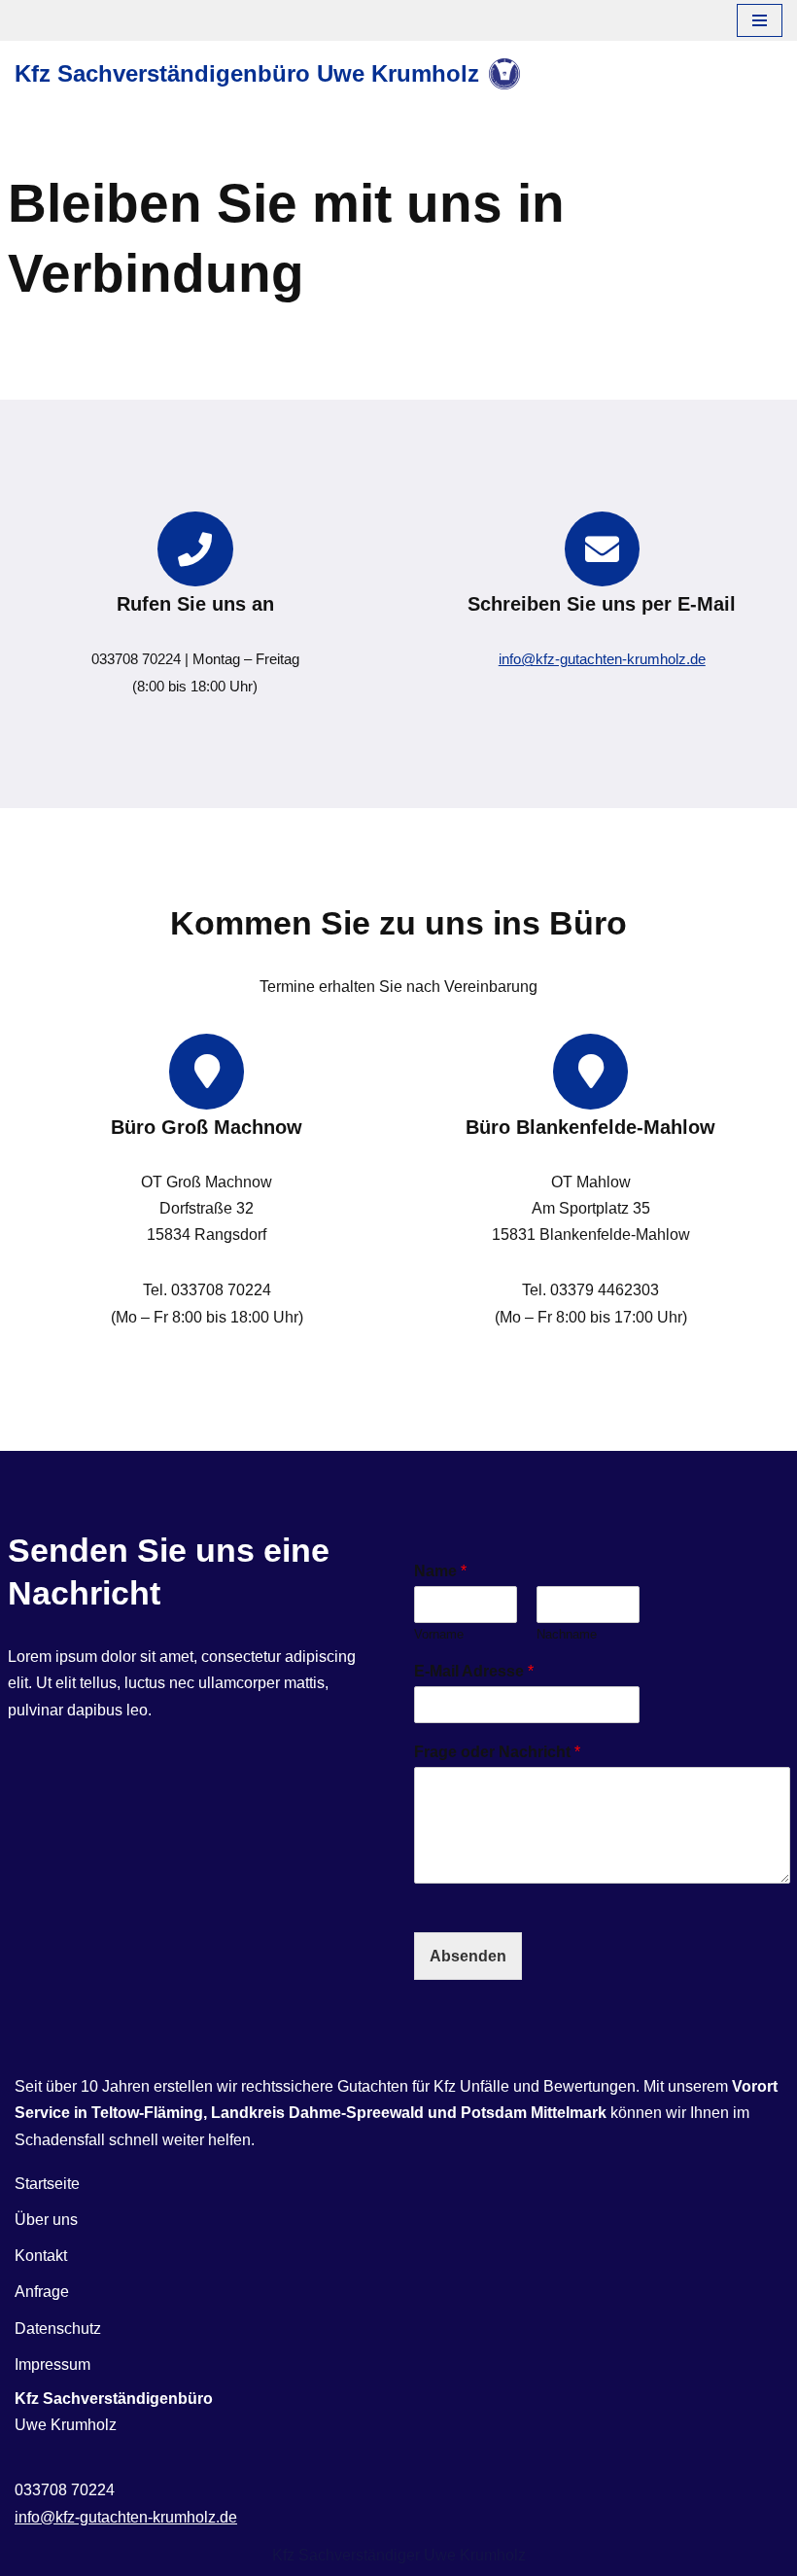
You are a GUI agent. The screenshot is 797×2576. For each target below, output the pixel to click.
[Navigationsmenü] (760, 20)
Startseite (47, 2184)
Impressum (52, 2364)
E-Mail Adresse (474, 1671)
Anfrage (42, 2292)
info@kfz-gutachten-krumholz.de (602, 659)
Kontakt (41, 2256)
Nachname (567, 1634)
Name (440, 1571)
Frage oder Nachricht (497, 1752)
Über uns (46, 2220)
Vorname (439, 1634)
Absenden (468, 1956)
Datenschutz (58, 2329)
